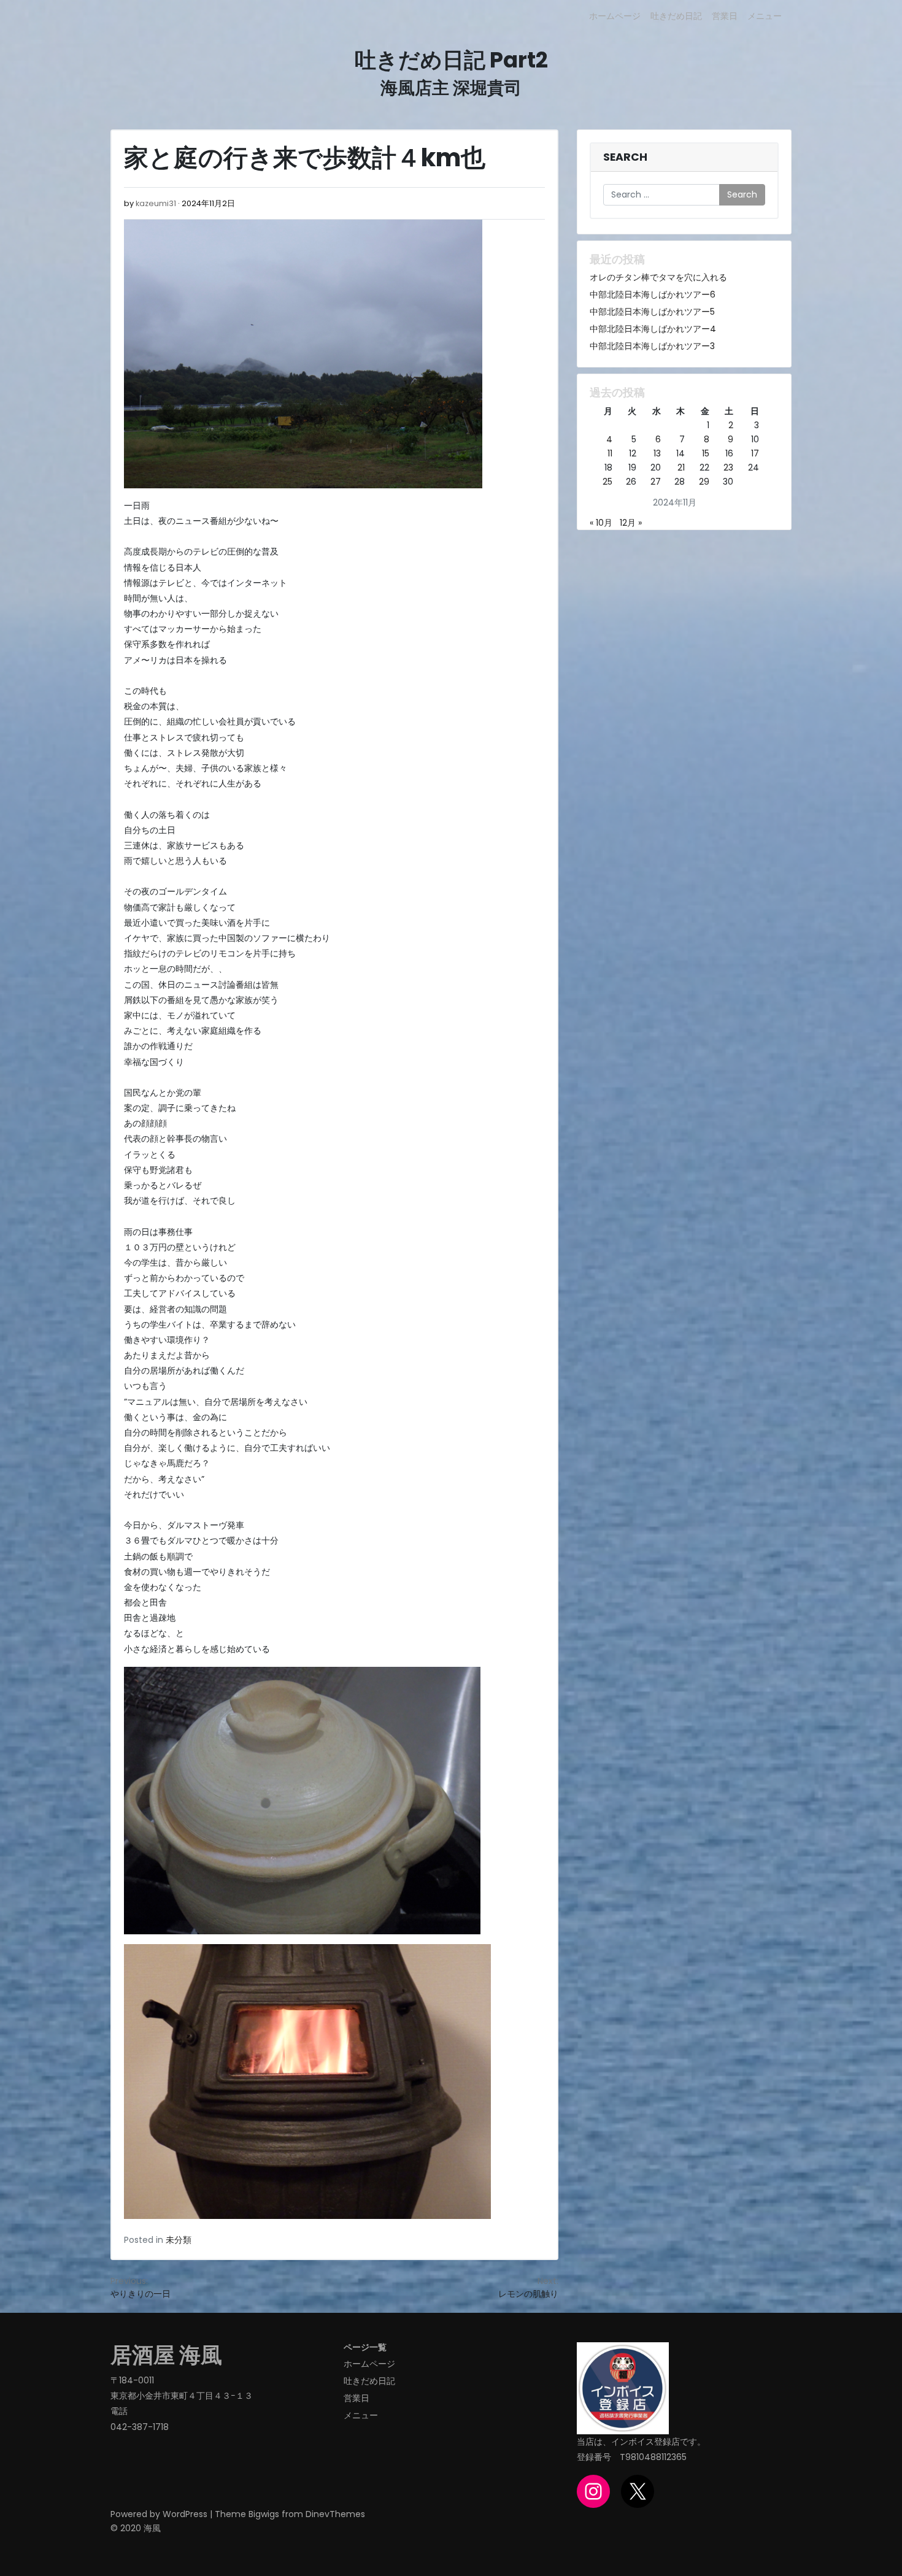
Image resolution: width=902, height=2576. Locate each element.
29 (704, 482)
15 (706, 453)
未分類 (179, 2240)
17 (755, 453)
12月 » (631, 523)
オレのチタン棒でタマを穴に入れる (658, 277)
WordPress (185, 2514)
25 (607, 482)
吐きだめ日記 (676, 16)
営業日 (725, 16)
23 (728, 467)
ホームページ (615, 16)
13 (657, 453)
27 (656, 482)
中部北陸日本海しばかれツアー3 (652, 346)
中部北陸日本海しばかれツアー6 (653, 294)
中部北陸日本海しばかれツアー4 (653, 329)
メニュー (765, 16)
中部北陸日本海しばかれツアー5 (652, 312)
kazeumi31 (156, 203)
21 (681, 467)
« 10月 (601, 523)
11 (610, 453)
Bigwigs (264, 2514)
